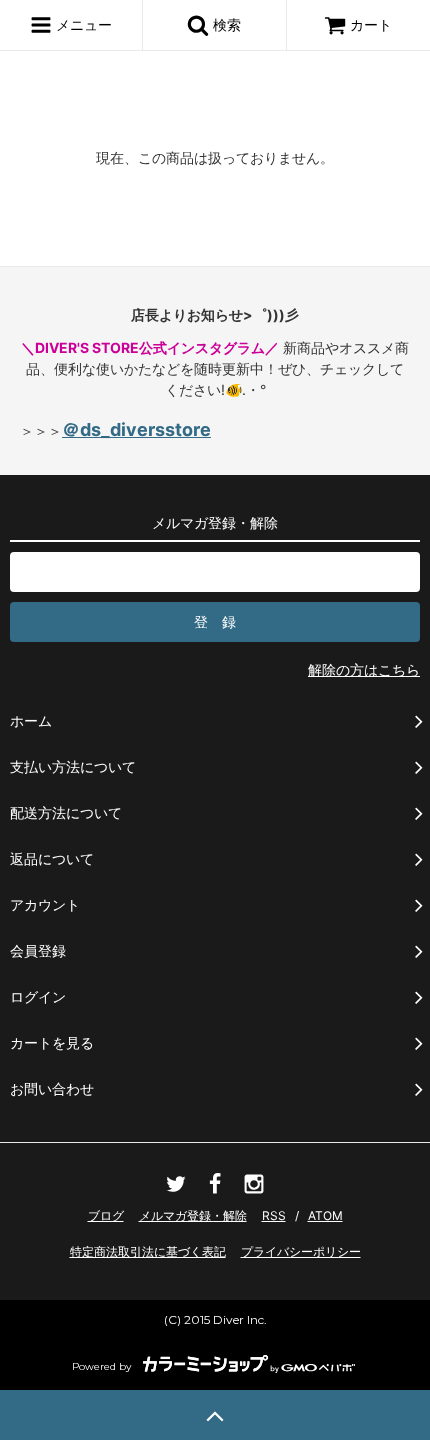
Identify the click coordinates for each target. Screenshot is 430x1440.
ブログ (106, 1215)
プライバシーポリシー (301, 1251)
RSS (274, 1215)
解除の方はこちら (364, 669)
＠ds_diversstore (136, 429)
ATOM (325, 1215)
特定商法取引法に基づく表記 (148, 1251)
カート (371, 24)
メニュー (82, 24)
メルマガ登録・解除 (193, 1215)
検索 (225, 24)
